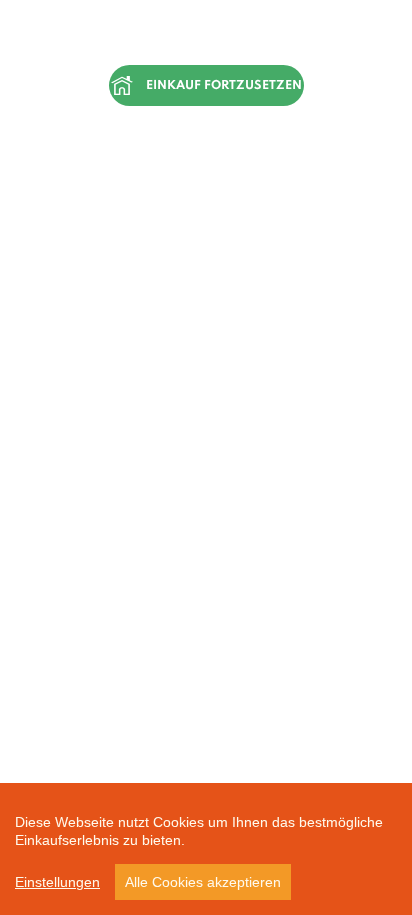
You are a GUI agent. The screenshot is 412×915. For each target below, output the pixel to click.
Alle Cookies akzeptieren (203, 882)
